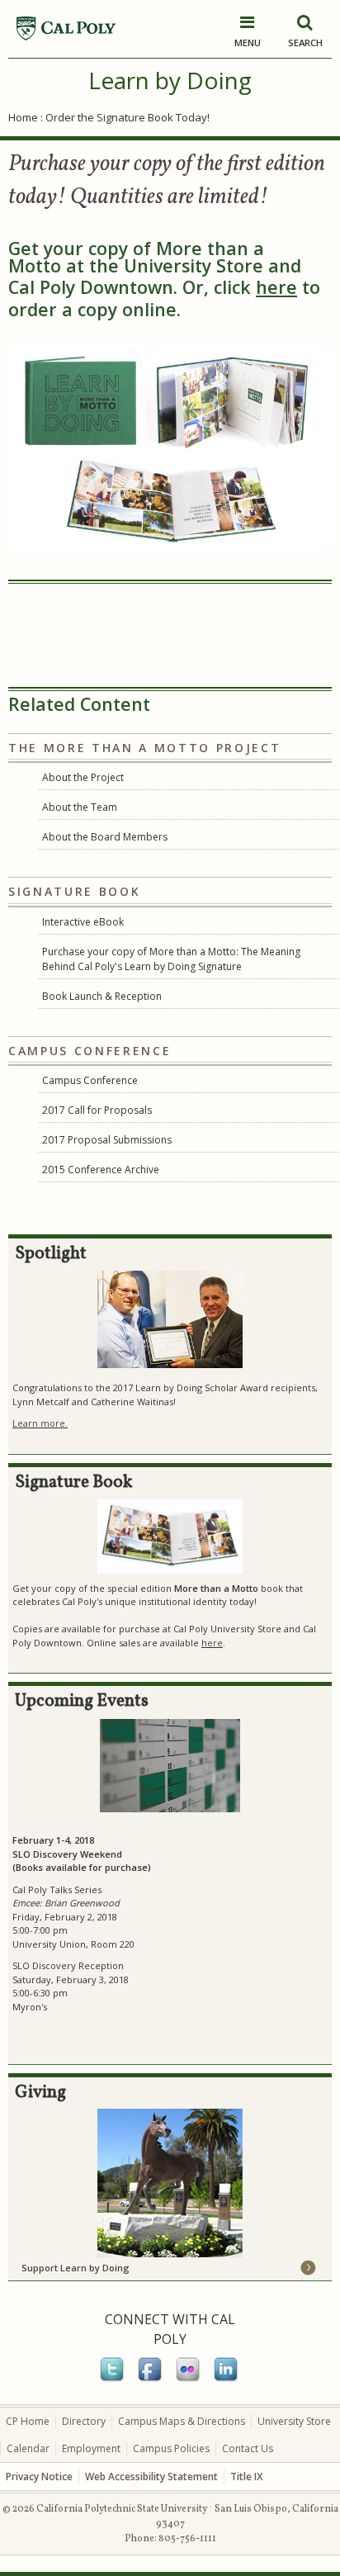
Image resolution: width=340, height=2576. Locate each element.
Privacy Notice (39, 2477)
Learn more (39, 1423)
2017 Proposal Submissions (107, 1140)
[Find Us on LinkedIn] (227, 2379)
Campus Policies (171, 2448)
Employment (91, 2448)
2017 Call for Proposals (97, 1110)
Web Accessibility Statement (151, 2477)
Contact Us (248, 2448)
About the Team (80, 807)
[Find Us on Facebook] (151, 2379)
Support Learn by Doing (76, 2268)
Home (23, 117)
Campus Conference (90, 1080)
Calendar (28, 2448)
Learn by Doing (170, 80)
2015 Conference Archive (101, 1170)
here (276, 287)
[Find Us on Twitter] (113, 2379)
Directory (84, 2421)
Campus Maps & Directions (182, 2421)
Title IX (246, 2477)
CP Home (28, 2421)
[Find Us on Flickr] (189, 2379)
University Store (294, 2421)
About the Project (83, 777)
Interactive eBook (83, 922)
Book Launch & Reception (102, 996)
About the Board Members (105, 837)
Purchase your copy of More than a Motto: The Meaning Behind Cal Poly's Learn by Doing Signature (171, 959)
